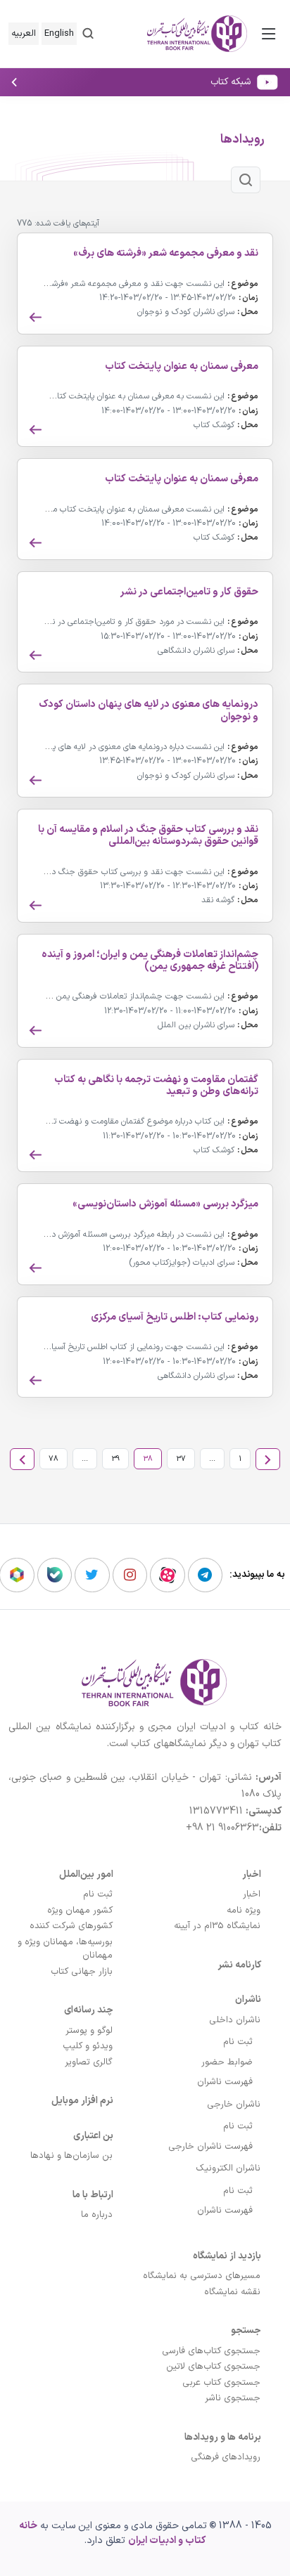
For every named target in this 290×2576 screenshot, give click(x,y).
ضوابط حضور (227, 2062)
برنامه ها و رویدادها (223, 2437)
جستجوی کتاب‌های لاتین (213, 2367)
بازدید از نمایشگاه (227, 2256)
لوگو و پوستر (89, 2031)
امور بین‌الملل (86, 1874)
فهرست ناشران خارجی (210, 2147)
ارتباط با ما (93, 2195)
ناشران (248, 1999)
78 (53, 1459)
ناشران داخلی (235, 2020)
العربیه (24, 34)
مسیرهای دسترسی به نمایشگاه (202, 2276)
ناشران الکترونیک (228, 2168)
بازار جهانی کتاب (82, 1972)
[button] (88, 33)
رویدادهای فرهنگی (226, 2457)
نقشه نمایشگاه (232, 2292)
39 (115, 1459)
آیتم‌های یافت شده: (67, 224)
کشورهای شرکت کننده (71, 1926)
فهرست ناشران (225, 2082)
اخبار (252, 1874)
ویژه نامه (244, 1911)
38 (148, 1459)
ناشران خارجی (234, 2105)
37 (181, 1459)
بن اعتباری (93, 2136)
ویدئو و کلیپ (88, 2046)
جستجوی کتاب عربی (221, 2383)
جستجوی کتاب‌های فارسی (211, 2351)
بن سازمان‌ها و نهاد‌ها (71, 2156)
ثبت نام (238, 2042)
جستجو (246, 2330)
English (59, 34)
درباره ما (97, 2215)
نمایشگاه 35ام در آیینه (217, 1926)
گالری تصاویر (89, 2062)
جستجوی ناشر (233, 2398)
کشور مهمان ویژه (80, 1911)
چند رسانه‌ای (89, 2010)
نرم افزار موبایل (82, 2101)
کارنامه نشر (239, 1965)
